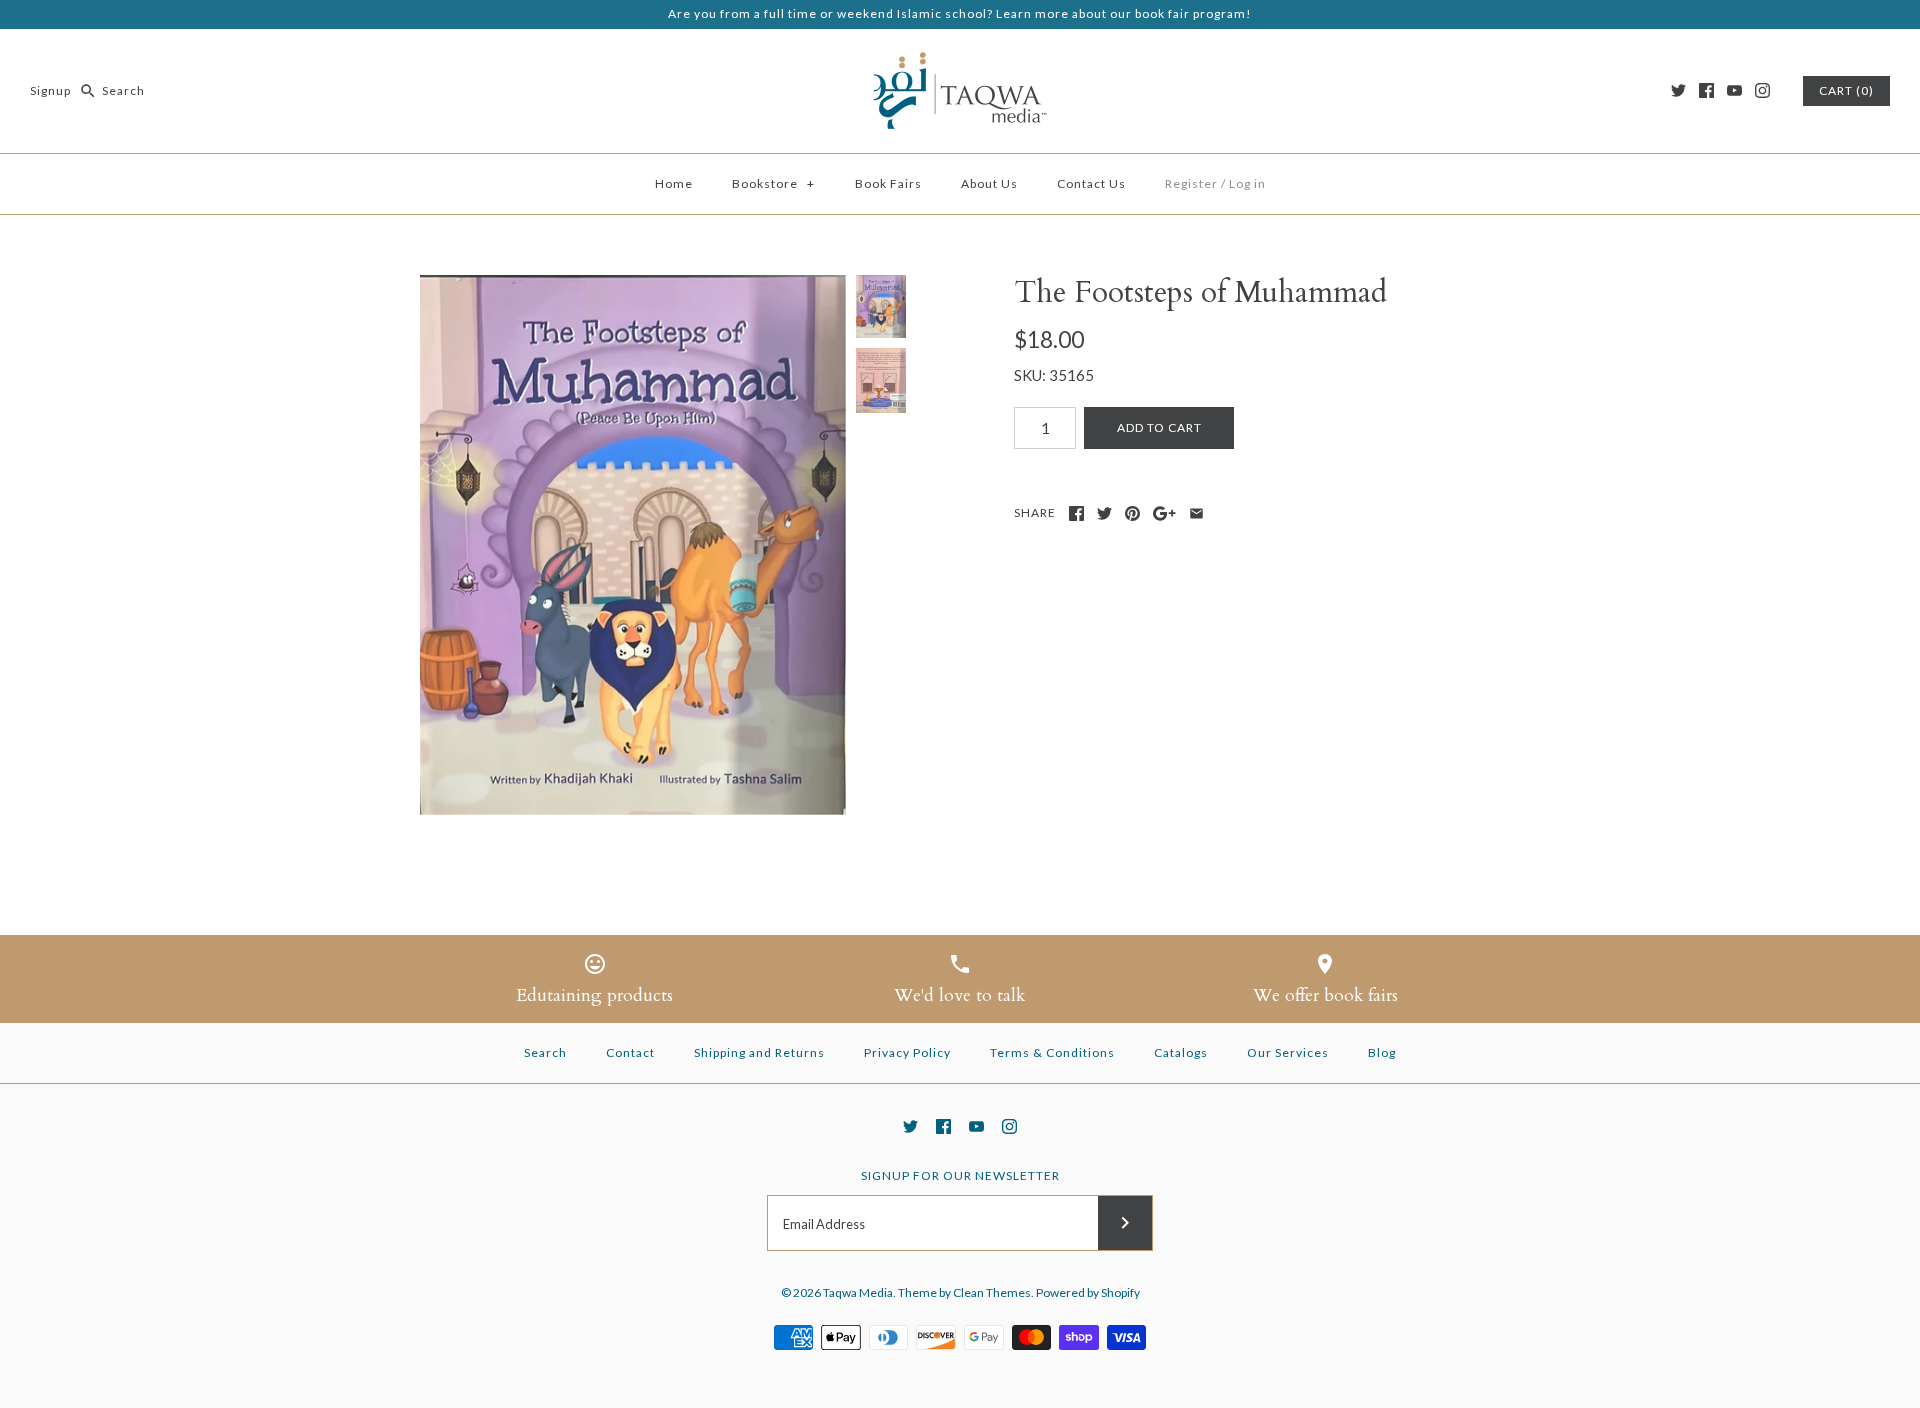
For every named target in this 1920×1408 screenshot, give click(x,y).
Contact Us (1091, 183)
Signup (50, 90)
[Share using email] (1196, 513)
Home (674, 183)
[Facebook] (1706, 90)
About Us (989, 183)
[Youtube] (1734, 90)
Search (545, 1052)
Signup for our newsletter (960, 1175)
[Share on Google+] (1164, 513)
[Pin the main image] (1132, 513)
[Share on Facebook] (1076, 513)
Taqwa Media (858, 1292)
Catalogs (1181, 1052)
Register (1191, 183)
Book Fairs (888, 183)
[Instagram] (1762, 90)
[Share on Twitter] (1104, 513)
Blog (1382, 1052)
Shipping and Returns (759, 1052)
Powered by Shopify (1088, 1292)
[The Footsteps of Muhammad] (633, 545)
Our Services (1288, 1052)
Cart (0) (1846, 90)
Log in (1247, 183)
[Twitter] (1678, 90)
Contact (630, 1052)
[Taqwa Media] (960, 61)
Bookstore (773, 183)
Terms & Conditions (1052, 1052)
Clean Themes (992, 1292)
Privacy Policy (907, 1052)
